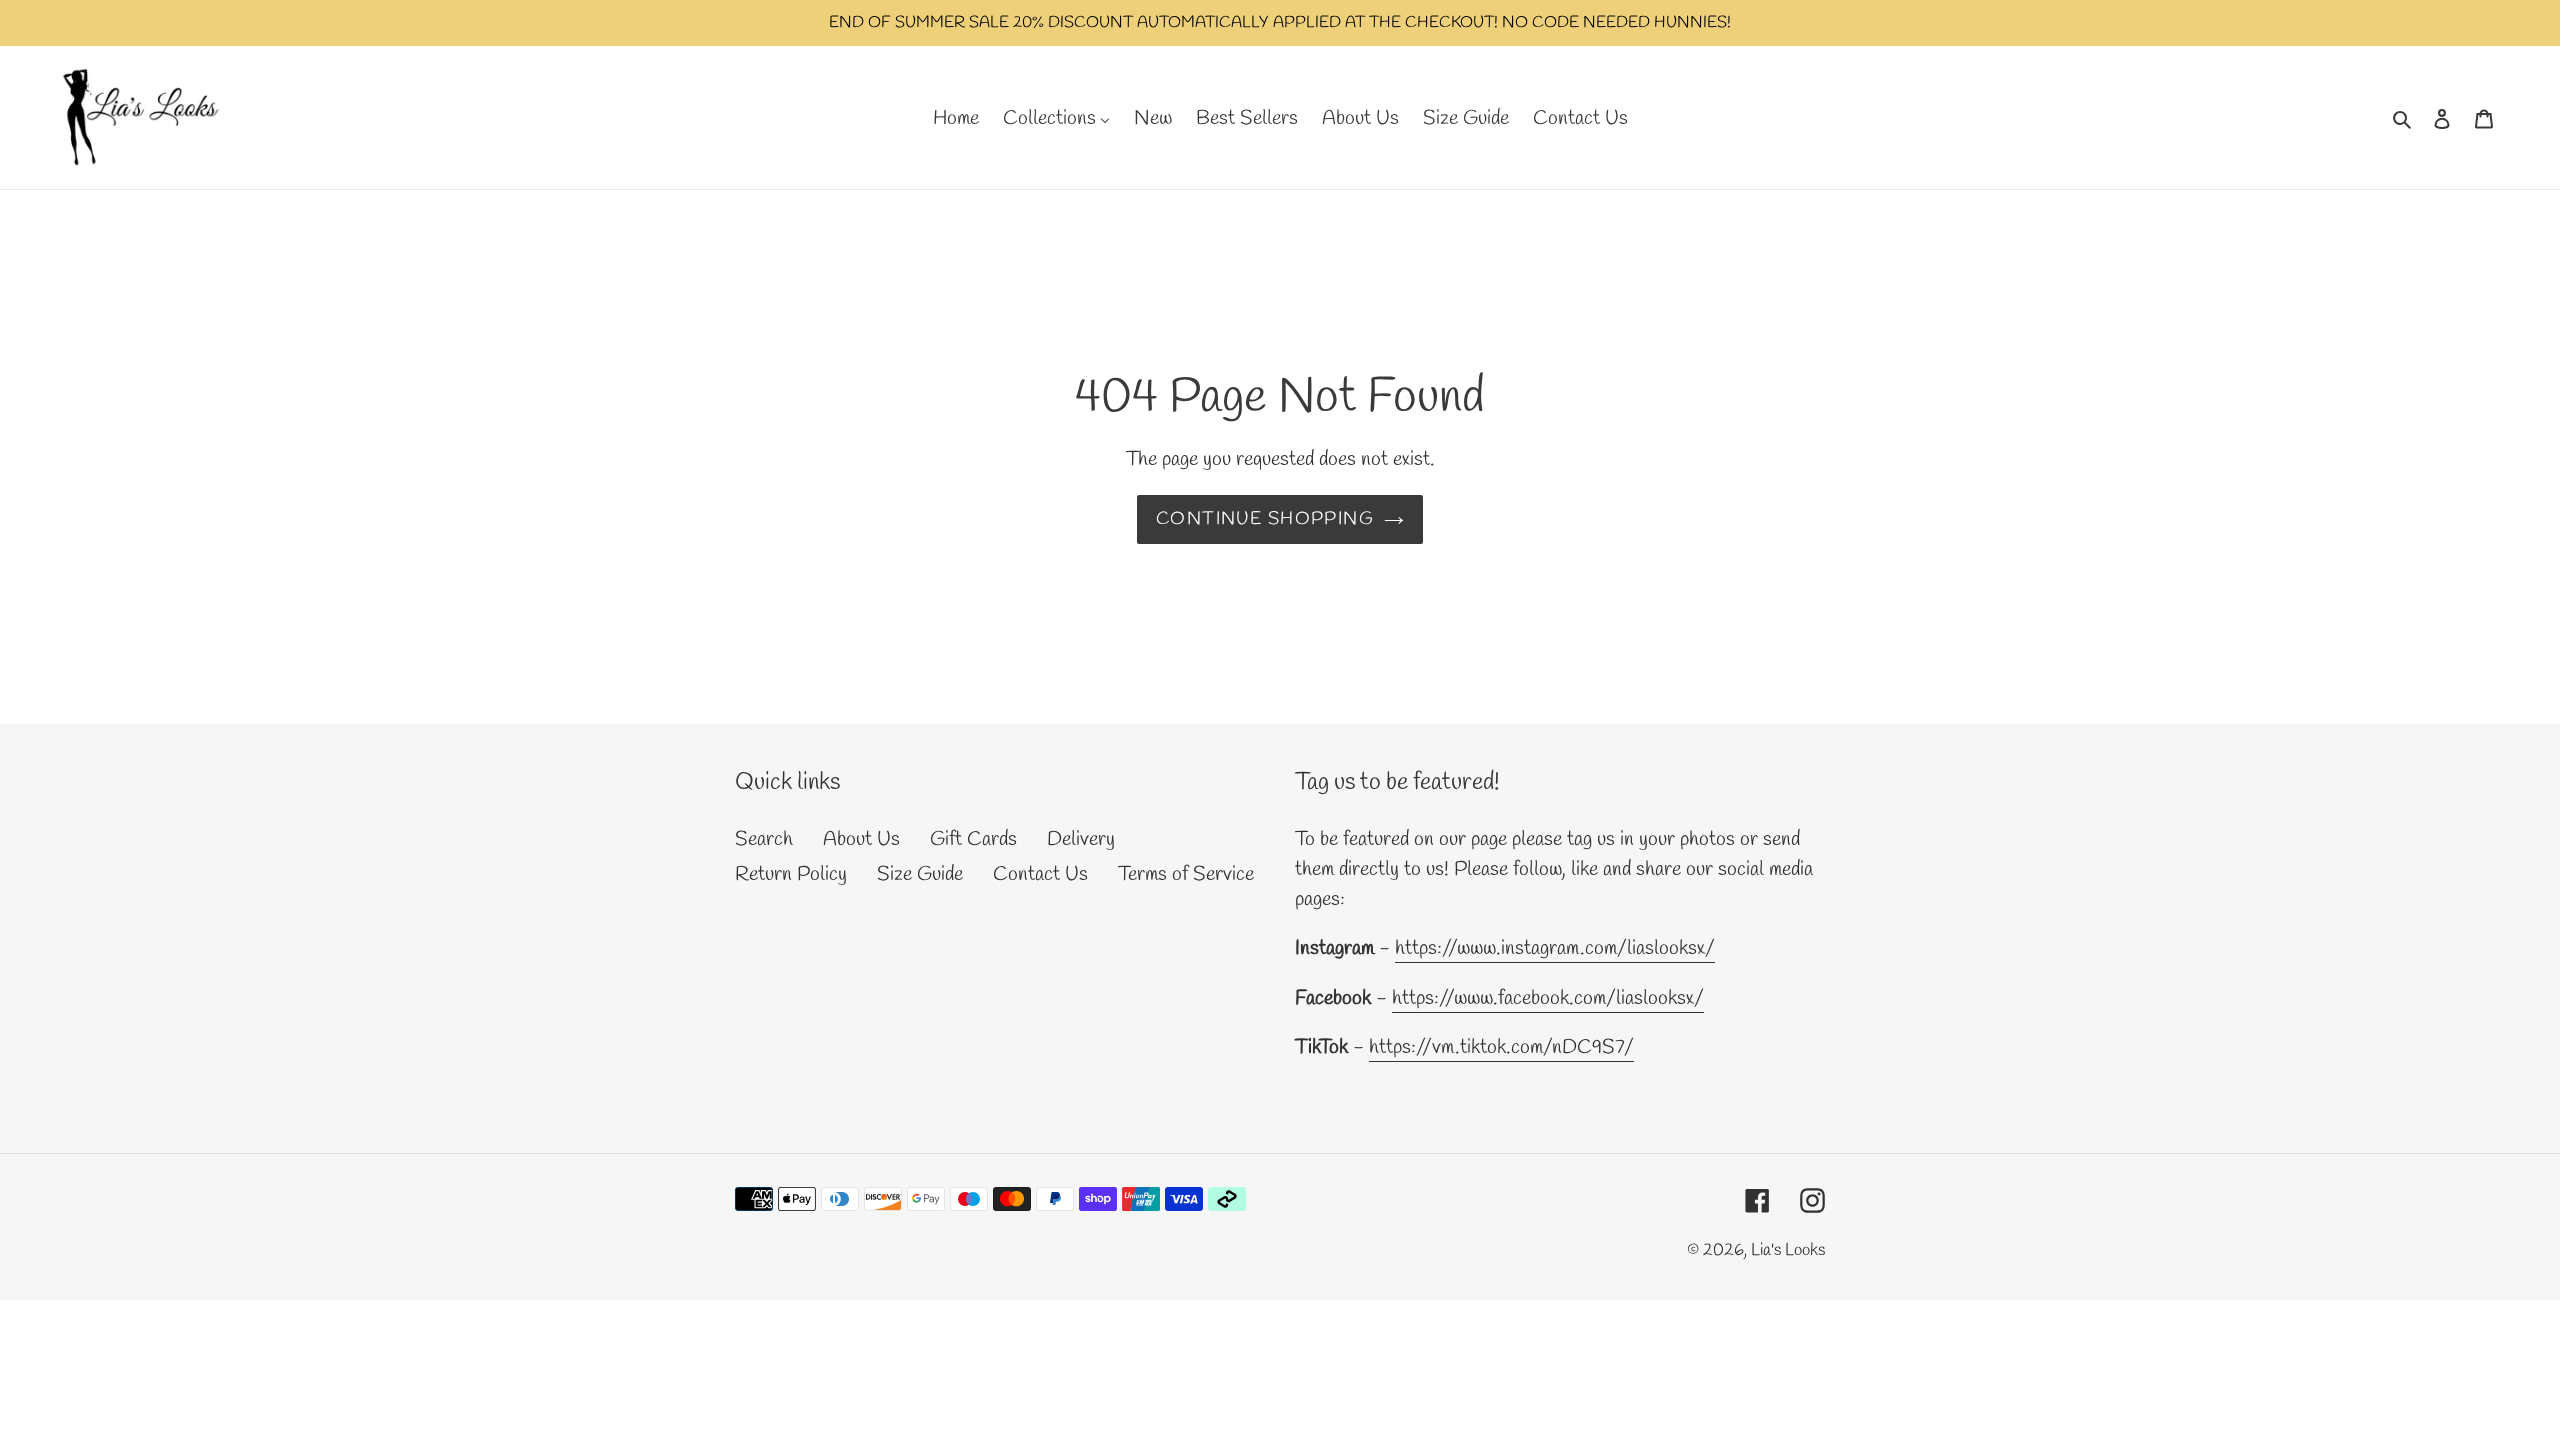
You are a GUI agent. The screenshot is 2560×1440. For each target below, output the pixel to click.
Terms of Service (1186, 874)
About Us (861, 839)
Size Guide (920, 874)
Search (764, 839)
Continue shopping (1265, 519)
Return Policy (791, 874)
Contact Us (1040, 874)
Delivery (1081, 839)
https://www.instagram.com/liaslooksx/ (1555, 948)
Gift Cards (973, 839)
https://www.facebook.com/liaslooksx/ (1548, 998)
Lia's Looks (1788, 1250)
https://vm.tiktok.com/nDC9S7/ (1501, 1047)
